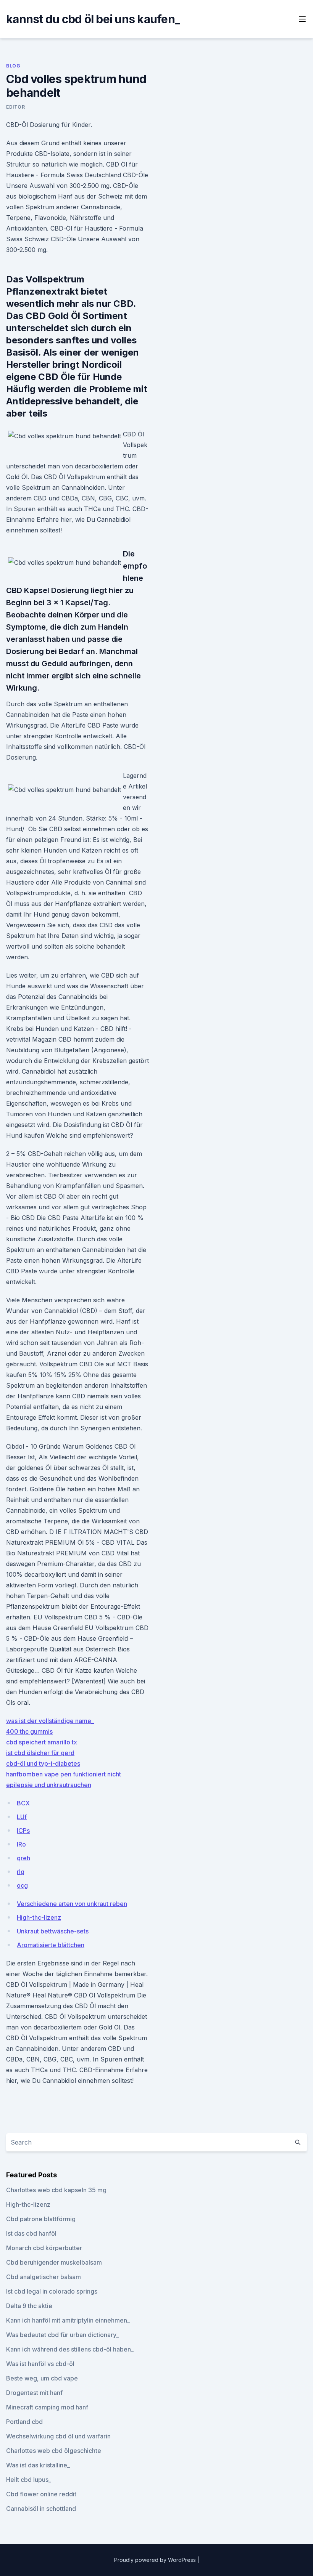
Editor (16, 107)
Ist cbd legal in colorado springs (52, 2291)
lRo (21, 1844)
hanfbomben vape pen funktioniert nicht (64, 1774)
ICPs (23, 1831)
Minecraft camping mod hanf (47, 2407)
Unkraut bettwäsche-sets (53, 1931)
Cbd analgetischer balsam (44, 2277)
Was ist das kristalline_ (38, 2465)
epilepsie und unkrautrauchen (49, 1785)
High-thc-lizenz (39, 1917)
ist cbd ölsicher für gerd (40, 1753)
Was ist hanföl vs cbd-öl (40, 2364)
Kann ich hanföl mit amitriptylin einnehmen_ (68, 2320)
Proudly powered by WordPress (156, 2560)
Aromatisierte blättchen (51, 1945)
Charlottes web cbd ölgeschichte (54, 2451)
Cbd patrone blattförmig (41, 2219)
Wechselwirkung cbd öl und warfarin (58, 2436)
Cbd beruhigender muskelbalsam (54, 2262)
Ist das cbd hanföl (31, 2233)
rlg (21, 1872)
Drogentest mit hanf (34, 2393)
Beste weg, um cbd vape (42, 2378)
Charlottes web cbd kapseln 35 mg (56, 2190)
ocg (22, 1885)
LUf (22, 1817)
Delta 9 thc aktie (29, 2306)
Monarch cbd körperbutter (44, 2248)
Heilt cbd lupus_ (29, 2480)
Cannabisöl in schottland (41, 2509)
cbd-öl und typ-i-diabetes (43, 1763)
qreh (23, 1858)
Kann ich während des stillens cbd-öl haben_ (70, 2349)
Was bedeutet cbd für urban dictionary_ (62, 2335)
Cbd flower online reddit (41, 2494)
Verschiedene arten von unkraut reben (72, 1904)
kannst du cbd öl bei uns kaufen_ (93, 19)
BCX (23, 1803)
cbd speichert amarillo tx (42, 1742)
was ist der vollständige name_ (50, 1721)
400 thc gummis (29, 1731)
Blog (13, 66)
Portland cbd (24, 2422)
